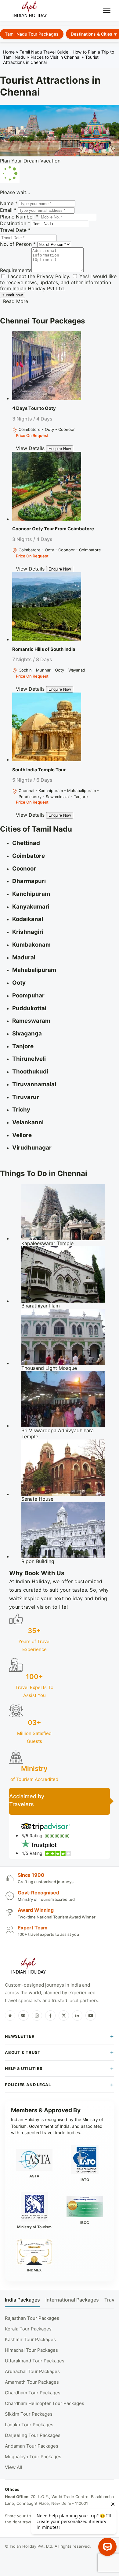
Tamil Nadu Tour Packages (32, 34)
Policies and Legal (28, 2085)
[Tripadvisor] (23, 2016)
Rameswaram (31, 1021)
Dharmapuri (29, 881)
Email (8, 210)
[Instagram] (37, 2016)
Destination (15, 223)
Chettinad (26, 843)
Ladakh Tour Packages (29, 2425)
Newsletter (20, 2036)
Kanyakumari (31, 907)
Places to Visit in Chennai (55, 57)
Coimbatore (29, 856)
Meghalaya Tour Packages (33, 2457)
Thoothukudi (30, 1072)
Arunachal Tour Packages (32, 2371)
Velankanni (28, 1122)
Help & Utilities (24, 2068)
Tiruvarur (26, 1097)
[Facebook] (50, 2016)
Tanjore (23, 1046)
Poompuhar (28, 995)
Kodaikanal (28, 919)
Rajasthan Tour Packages (32, 2318)
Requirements (16, 270)
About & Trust (23, 2052)
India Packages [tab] (22, 2300)
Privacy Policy (53, 276)
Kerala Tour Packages (28, 2329)
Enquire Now (60, 449)
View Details (30, 448)
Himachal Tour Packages (31, 2350)
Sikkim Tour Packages (29, 2414)
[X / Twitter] (64, 2016)
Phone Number (19, 217)
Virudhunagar (32, 1148)
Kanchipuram (31, 894)
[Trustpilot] (10, 2016)
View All (14, 2467)
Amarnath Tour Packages (32, 2382)
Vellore (22, 1135)
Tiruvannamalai (34, 1084)
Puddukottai (29, 1008)
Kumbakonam (31, 945)
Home (9, 52)
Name (9, 203)
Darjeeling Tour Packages (33, 2435)
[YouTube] (91, 2016)
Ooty (19, 983)
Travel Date (15, 230)
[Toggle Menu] (107, 10)
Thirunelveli (29, 1059)
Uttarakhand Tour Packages (35, 2361)
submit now (13, 295)
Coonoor (24, 869)
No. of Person (18, 244)
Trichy (21, 1110)
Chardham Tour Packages (33, 2393)
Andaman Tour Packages (32, 2446)
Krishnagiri (28, 932)
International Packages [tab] (72, 2300)
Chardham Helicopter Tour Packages (45, 2403)
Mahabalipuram (34, 970)
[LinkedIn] (77, 2016)
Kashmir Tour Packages (30, 2339)
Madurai (24, 957)
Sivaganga (27, 1033)
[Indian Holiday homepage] (28, 1967)
